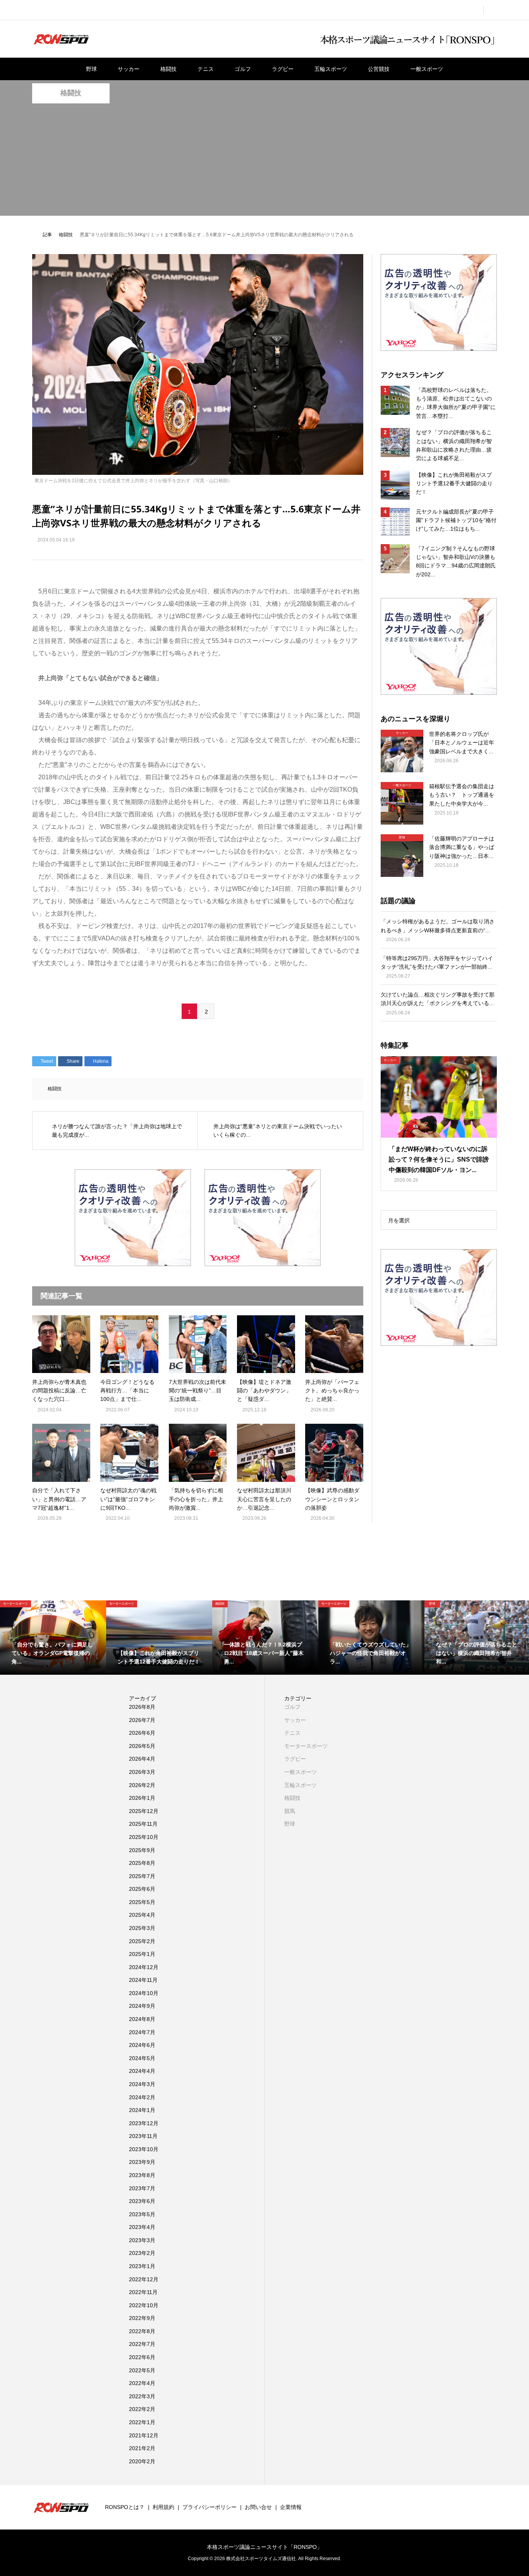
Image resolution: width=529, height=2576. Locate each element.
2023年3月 (142, 2240)
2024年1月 (142, 2110)
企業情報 (291, 2507)
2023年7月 (142, 2188)
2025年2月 (142, 1941)
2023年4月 (142, 2227)
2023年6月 (142, 2201)
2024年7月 (142, 2032)
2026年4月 (142, 1759)
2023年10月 (144, 2149)
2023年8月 (142, 2175)
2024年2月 (142, 2097)
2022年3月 (142, 2396)
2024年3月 (142, 2084)
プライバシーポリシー (210, 2507)
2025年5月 (142, 1902)
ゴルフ (243, 69)
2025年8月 (142, 1863)
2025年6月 (142, 1889)
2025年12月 (144, 1811)
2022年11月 (143, 2292)
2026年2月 (142, 1785)
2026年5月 (142, 1746)
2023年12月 (144, 2123)
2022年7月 (142, 2344)
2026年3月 (142, 1772)
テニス (206, 69)
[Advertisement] (264, 162)
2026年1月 (142, 1798)
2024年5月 (142, 2058)
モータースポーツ (306, 1746)
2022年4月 (142, 2383)
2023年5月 (142, 2214)
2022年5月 (142, 2370)
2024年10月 (144, 1993)
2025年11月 (143, 1824)
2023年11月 (143, 2136)
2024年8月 (142, 2019)
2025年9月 (142, 1850)
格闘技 (168, 69)
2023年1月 (142, 2266)
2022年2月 (142, 2409)
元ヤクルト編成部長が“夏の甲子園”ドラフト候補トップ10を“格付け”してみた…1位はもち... (456, 520)
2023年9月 (142, 2162)
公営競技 (379, 69)
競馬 (290, 1811)
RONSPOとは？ (125, 2507)
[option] (53, 1638)
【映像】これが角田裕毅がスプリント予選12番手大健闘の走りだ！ (454, 484)
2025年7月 (142, 1876)
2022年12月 (144, 2279)
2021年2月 (142, 2448)
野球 (91, 69)
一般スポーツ (427, 69)
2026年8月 (142, 1707)
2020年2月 (142, 2461)
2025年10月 (144, 1837)
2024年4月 (142, 2071)
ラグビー (283, 69)
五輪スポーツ (331, 69)
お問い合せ (258, 2507)
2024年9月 (142, 2006)
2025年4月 (142, 1915)
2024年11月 (143, 1980)
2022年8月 (142, 2331)
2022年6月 (142, 2357)
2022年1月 (142, 2422)
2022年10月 (144, 2305)
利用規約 (163, 2507)
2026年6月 (142, 1733)
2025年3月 (142, 1928)
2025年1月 (142, 1954)
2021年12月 (144, 2435)
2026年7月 (142, 1720)
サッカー (129, 69)
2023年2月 (142, 2253)
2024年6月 (142, 2045)
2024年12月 (144, 1967)
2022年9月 (142, 2318)
